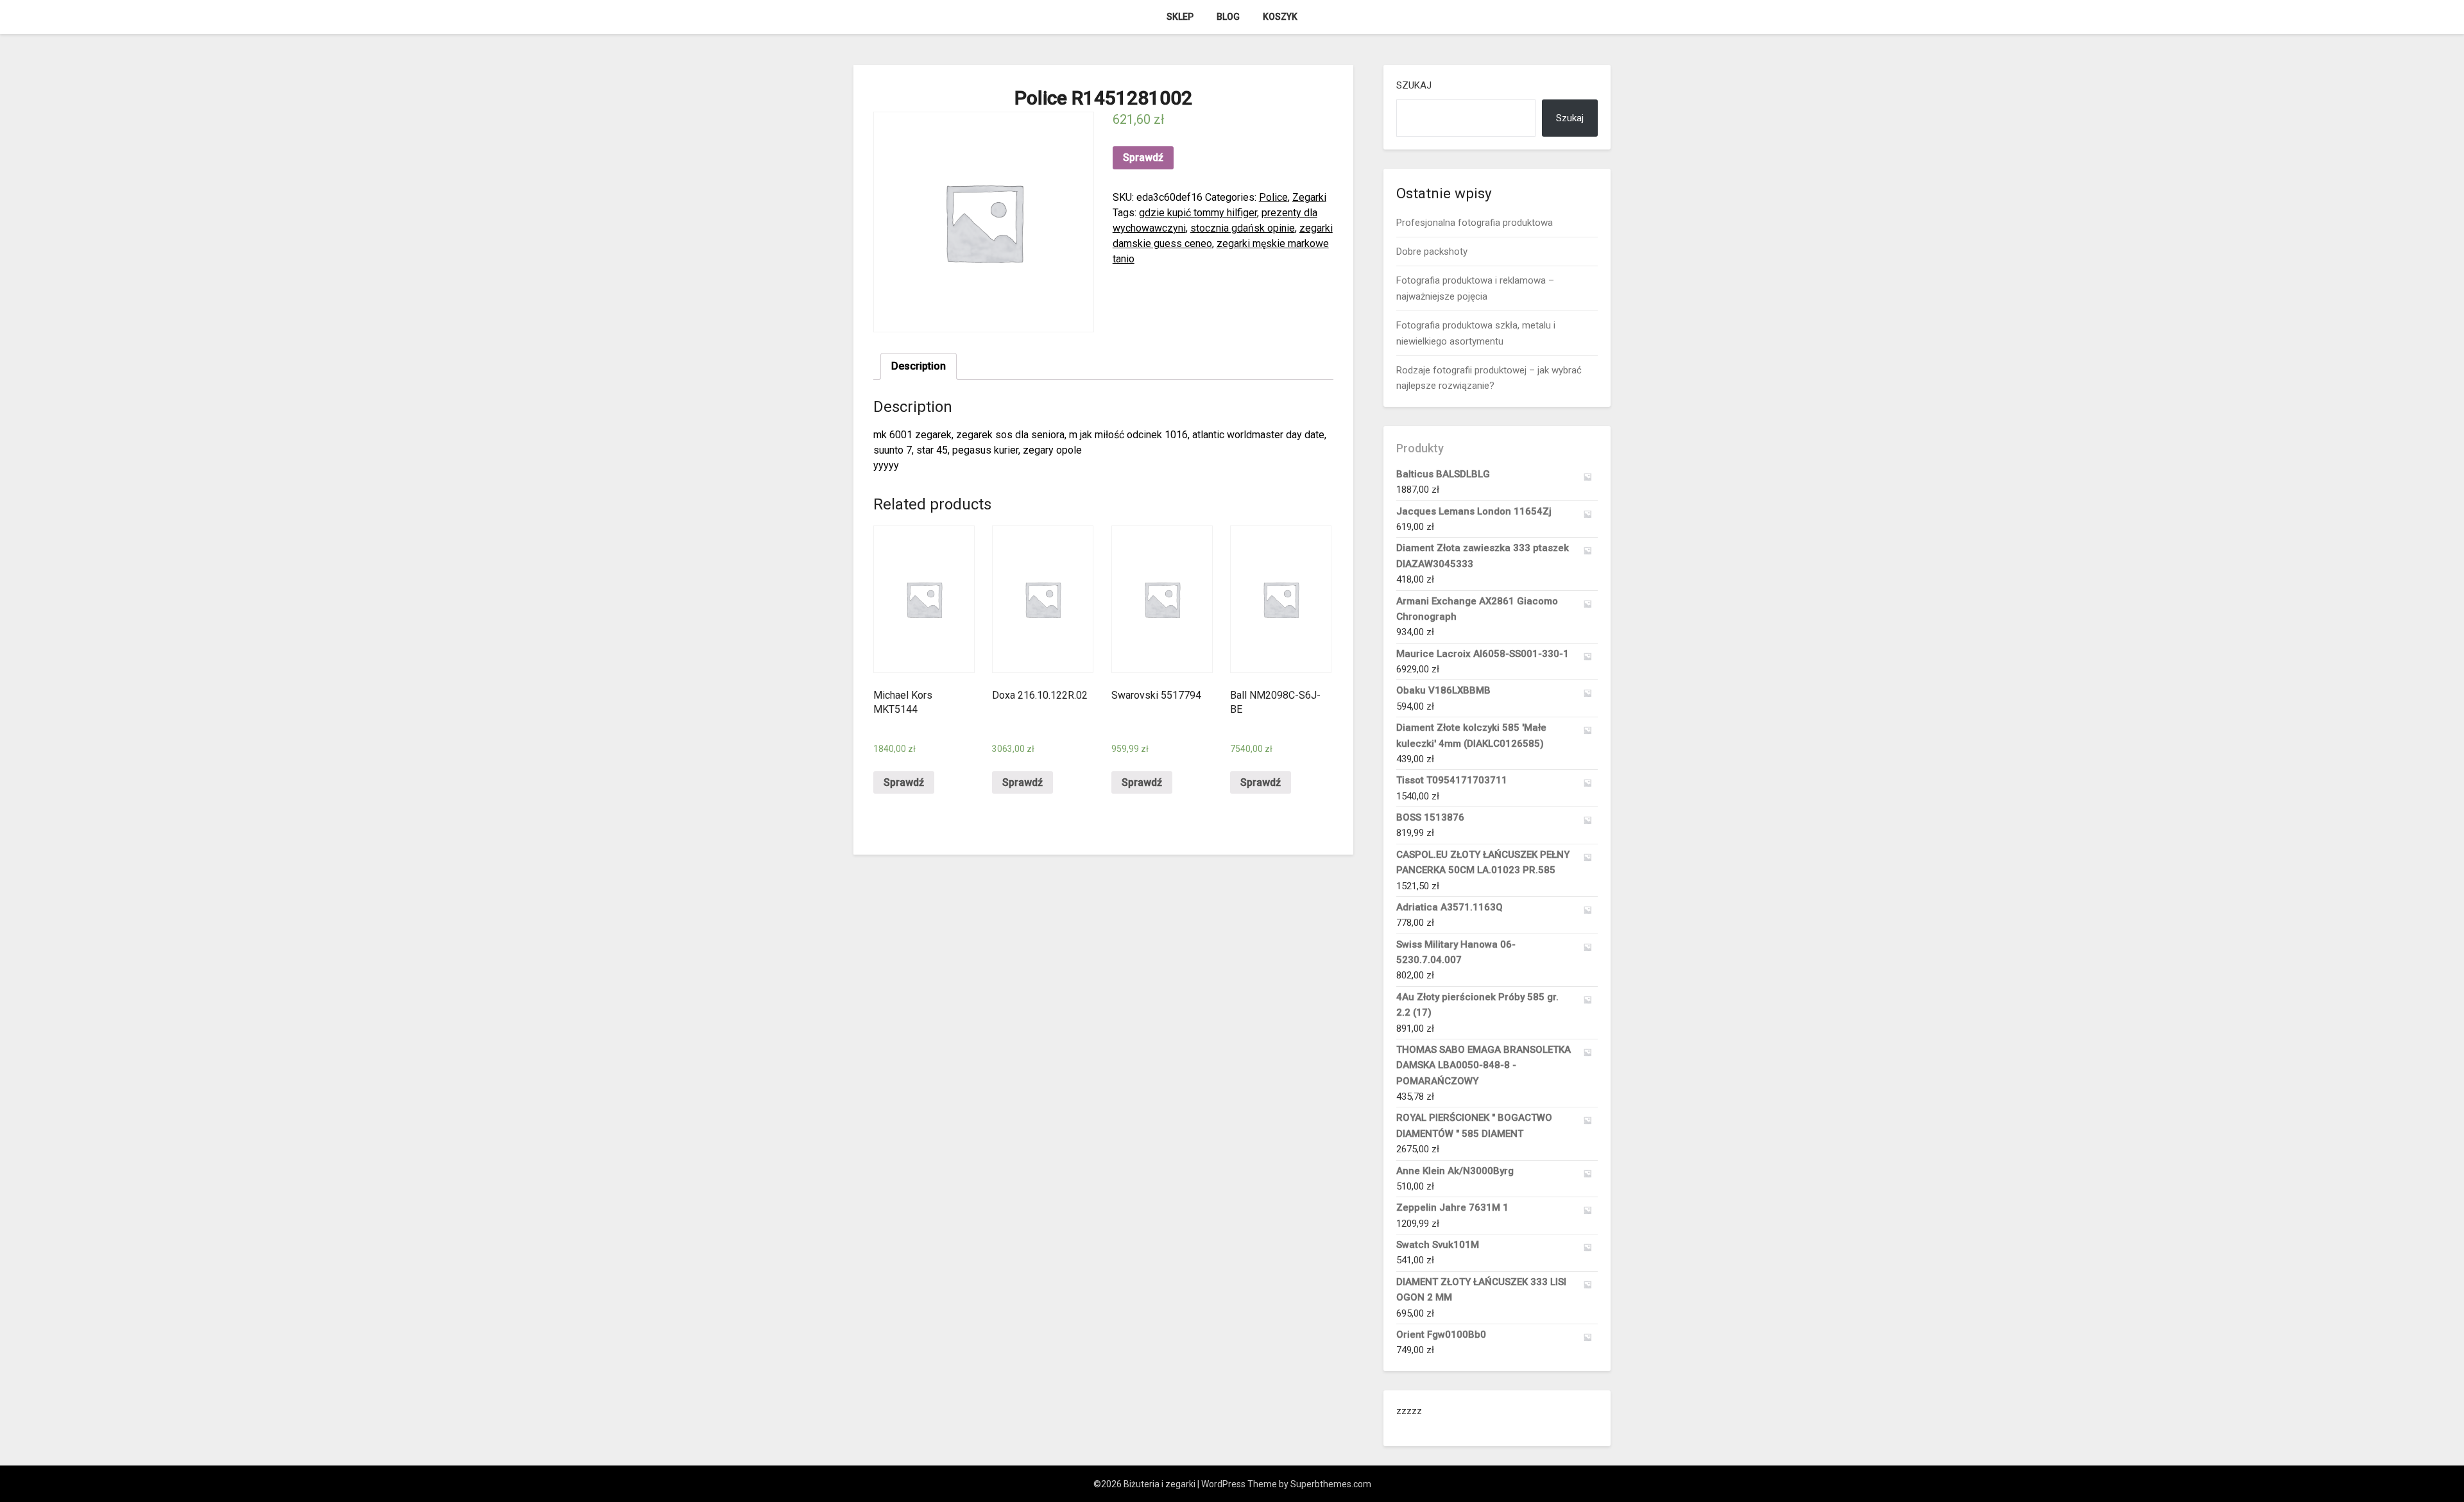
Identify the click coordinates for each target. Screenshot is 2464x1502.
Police (1273, 197)
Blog (1228, 17)
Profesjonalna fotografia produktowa (1475, 223)
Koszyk (1280, 17)
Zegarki (1309, 197)
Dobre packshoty (1432, 252)
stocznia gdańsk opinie (1243, 228)
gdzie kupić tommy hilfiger (1198, 213)
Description (919, 366)
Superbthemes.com (1331, 1484)
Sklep (1180, 17)
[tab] (919, 366)
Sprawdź (1143, 158)
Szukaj (1414, 85)
